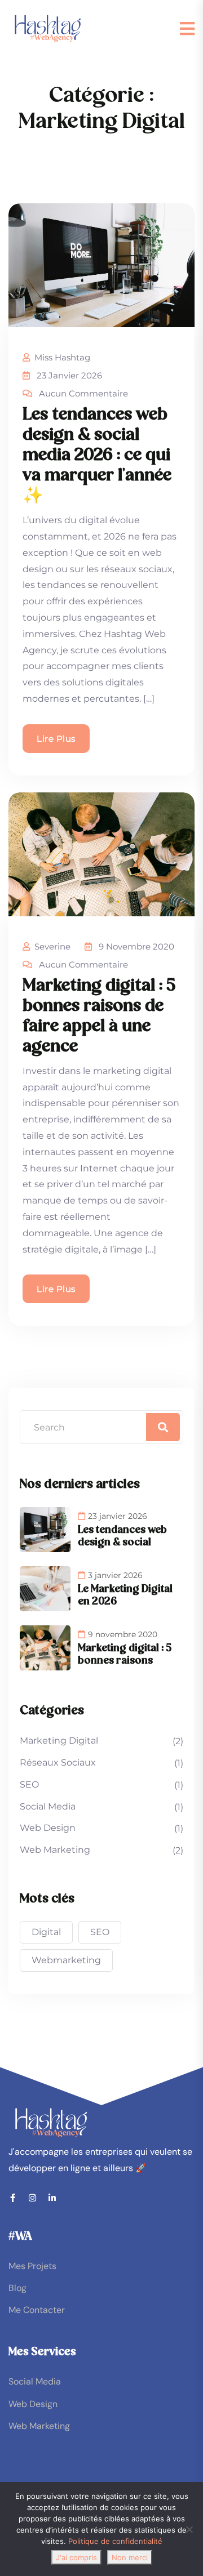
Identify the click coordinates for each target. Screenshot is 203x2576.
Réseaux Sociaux (58, 1762)
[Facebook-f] (13, 2198)
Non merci (130, 2557)
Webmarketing (66, 1960)
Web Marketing (55, 1850)
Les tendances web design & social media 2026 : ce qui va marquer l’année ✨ (97, 456)
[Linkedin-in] (52, 2198)
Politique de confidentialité (115, 2541)
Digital (46, 1932)
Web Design (48, 1828)
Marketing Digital (59, 1741)
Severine (52, 946)
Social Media (48, 1806)
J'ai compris (76, 2557)
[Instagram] (32, 2198)
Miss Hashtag (62, 357)
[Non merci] (189, 2529)
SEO (29, 1784)
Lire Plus (56, 739)
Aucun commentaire (83, 393)
